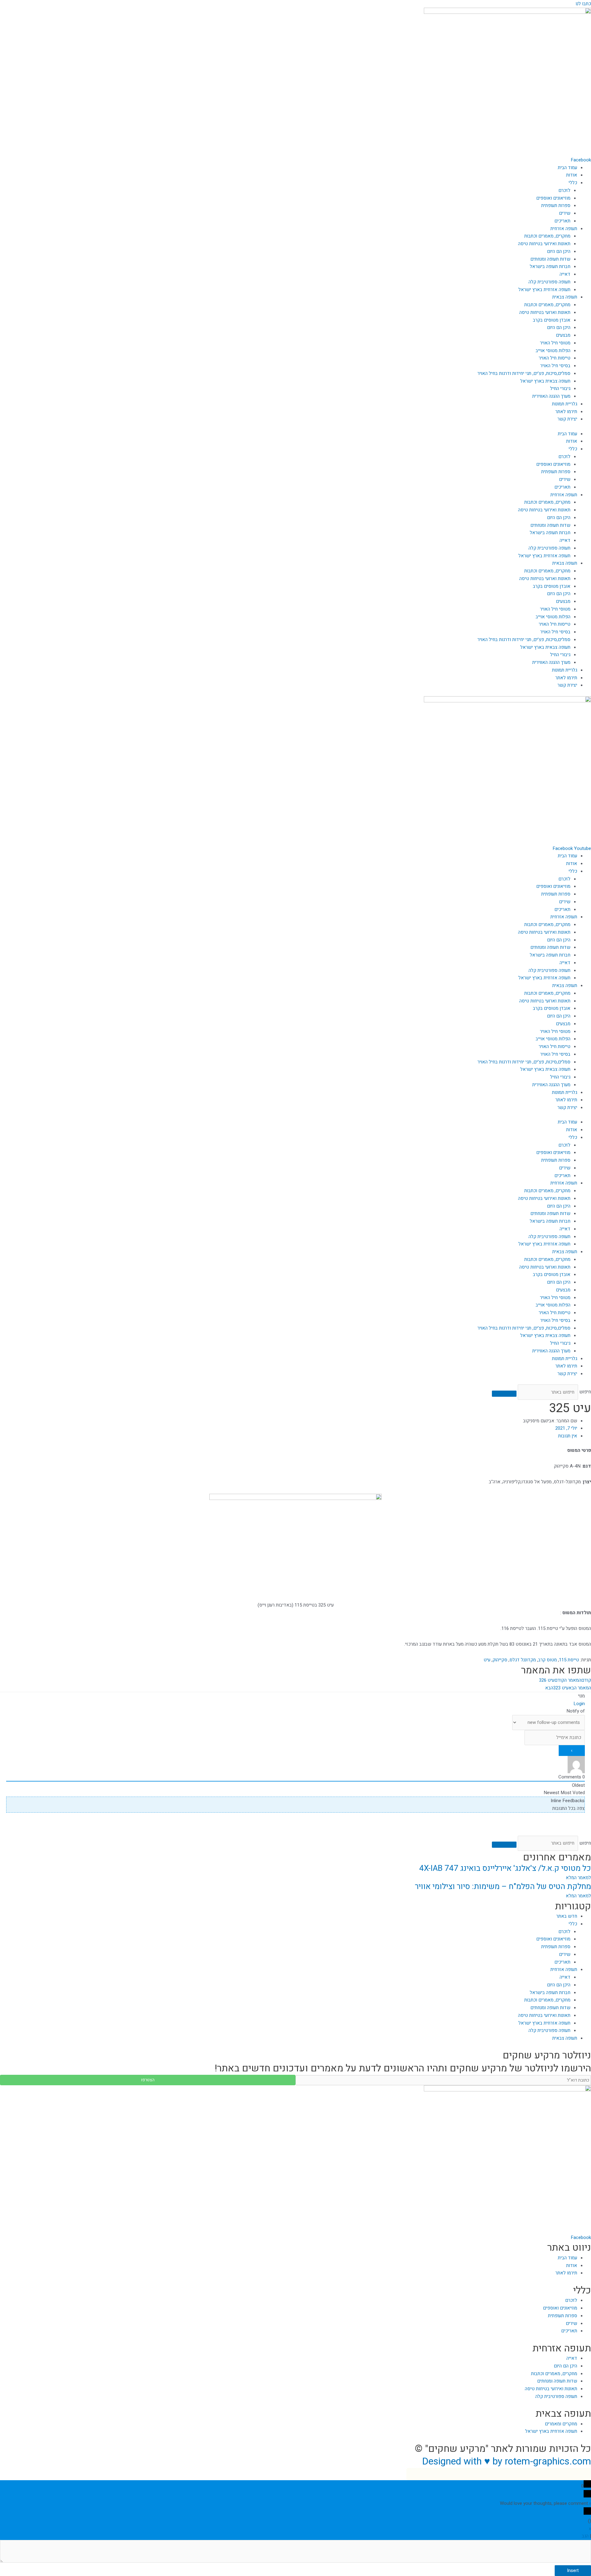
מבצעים (563, 335)
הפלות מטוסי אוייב (553, 351)
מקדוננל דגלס (523, 1660)
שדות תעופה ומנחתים (550, 259)
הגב (585, 2536)
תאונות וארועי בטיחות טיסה (545, 312)
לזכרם (564, 190)
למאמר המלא (578, 1878)
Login (579, 1704)
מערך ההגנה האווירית (551, 396)
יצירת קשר (567, 419)
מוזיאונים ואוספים (553, 198)
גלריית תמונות (565, 404)
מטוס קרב (547, 1660)
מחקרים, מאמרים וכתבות (547, 236)
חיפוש (585, 1392)
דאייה (565, 274)
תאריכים (562, 221)
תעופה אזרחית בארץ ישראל (544, 290)
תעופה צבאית (565, 297)
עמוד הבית (567, 168)
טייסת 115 (569, 1660)
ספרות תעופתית (556, 205)
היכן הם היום (559, 251)
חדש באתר (567, 1916)
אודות (572, 175)
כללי (573, 183)
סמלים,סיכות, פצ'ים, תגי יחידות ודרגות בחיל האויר (524, 373)
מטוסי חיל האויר (555, 343)
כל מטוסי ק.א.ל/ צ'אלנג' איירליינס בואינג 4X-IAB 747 (505, 1868)
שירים (565, 213)
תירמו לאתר (566, 412)
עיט (487, 1660)
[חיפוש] (504, 1394)
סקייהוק (500, 1660)
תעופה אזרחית (564, 229)
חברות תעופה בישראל (550, 266)
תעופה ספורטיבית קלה (549, 282)
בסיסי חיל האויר (555, 366)
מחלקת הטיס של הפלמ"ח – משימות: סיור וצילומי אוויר (503, 1887)
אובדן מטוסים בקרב (552, 320)
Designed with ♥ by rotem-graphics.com (507, 2461)
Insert (573, 2570)
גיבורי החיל (560, 388)
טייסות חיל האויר (555, 358)
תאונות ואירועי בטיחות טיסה (544, 244)
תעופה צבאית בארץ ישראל (545, 381)
